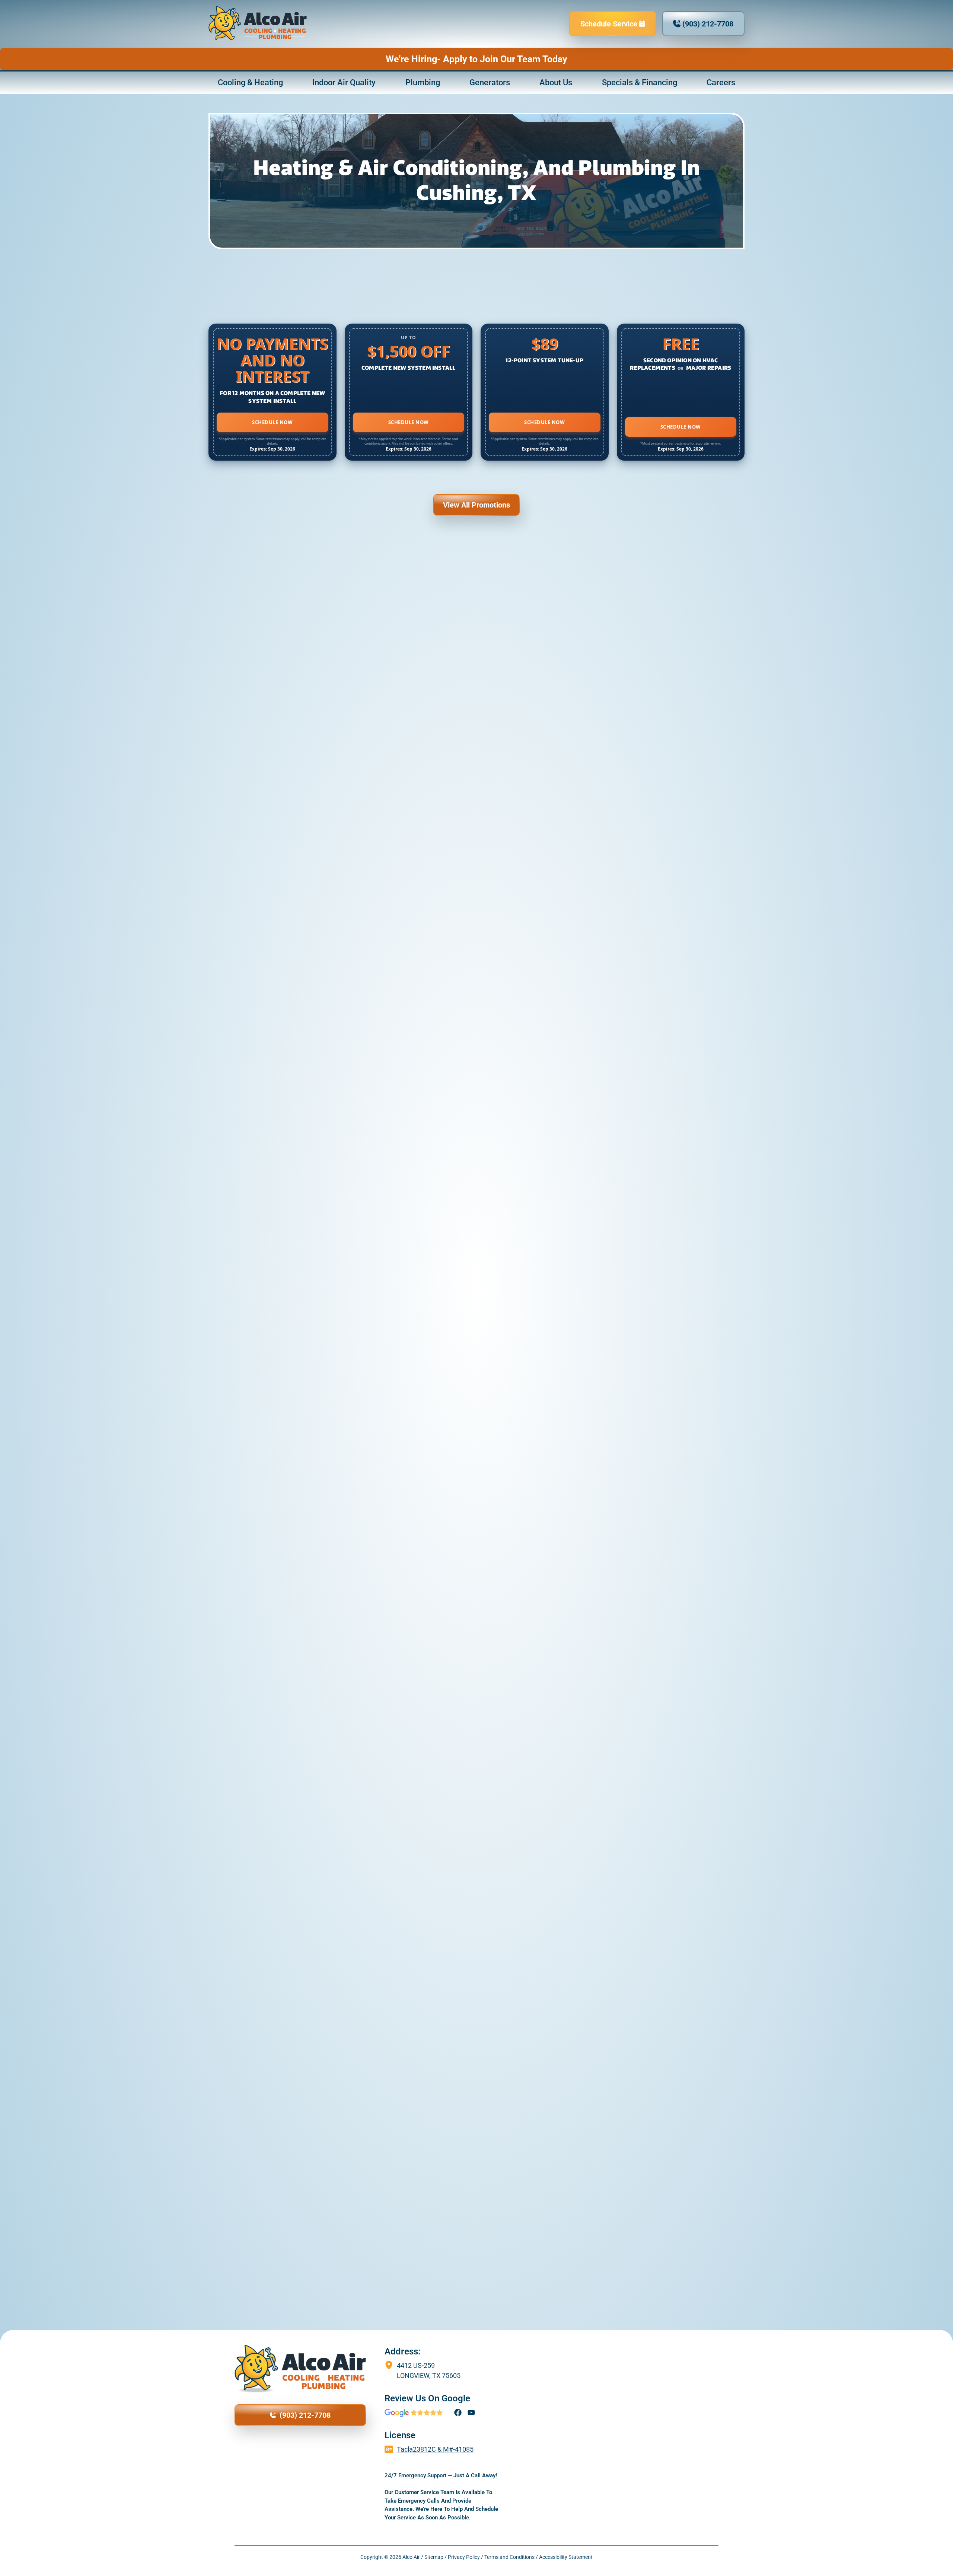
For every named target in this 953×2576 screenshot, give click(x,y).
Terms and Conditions (509, 2557)
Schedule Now (272, 422)
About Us (556, 82)
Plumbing (423, 82)
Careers (721, 82)
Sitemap (434, 2557)
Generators (490, 82)
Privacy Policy (464, 2557)
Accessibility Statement (566, 2557)
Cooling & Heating (250, 82)
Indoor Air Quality (344, 82)
